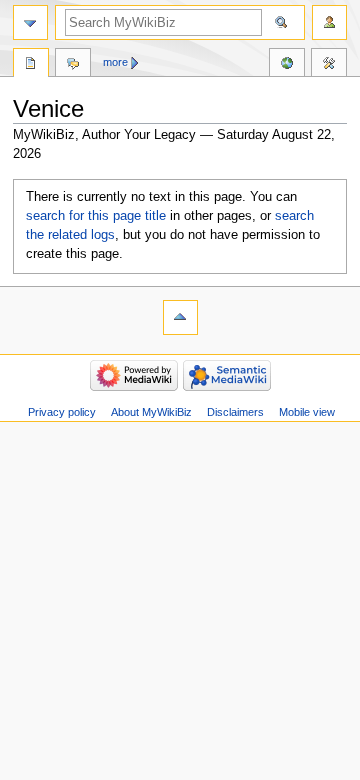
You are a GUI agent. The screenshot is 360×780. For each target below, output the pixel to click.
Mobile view (307, 412)
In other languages (287, 65)
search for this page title (96, 216)
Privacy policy (62, 412)
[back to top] (180, 317)
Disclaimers (235, 412)
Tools (329, 65)
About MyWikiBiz (151, 412)
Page (31, 65)
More (115, 62)
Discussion (73, 65)
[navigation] (30, 22)
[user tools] (329, 22)
